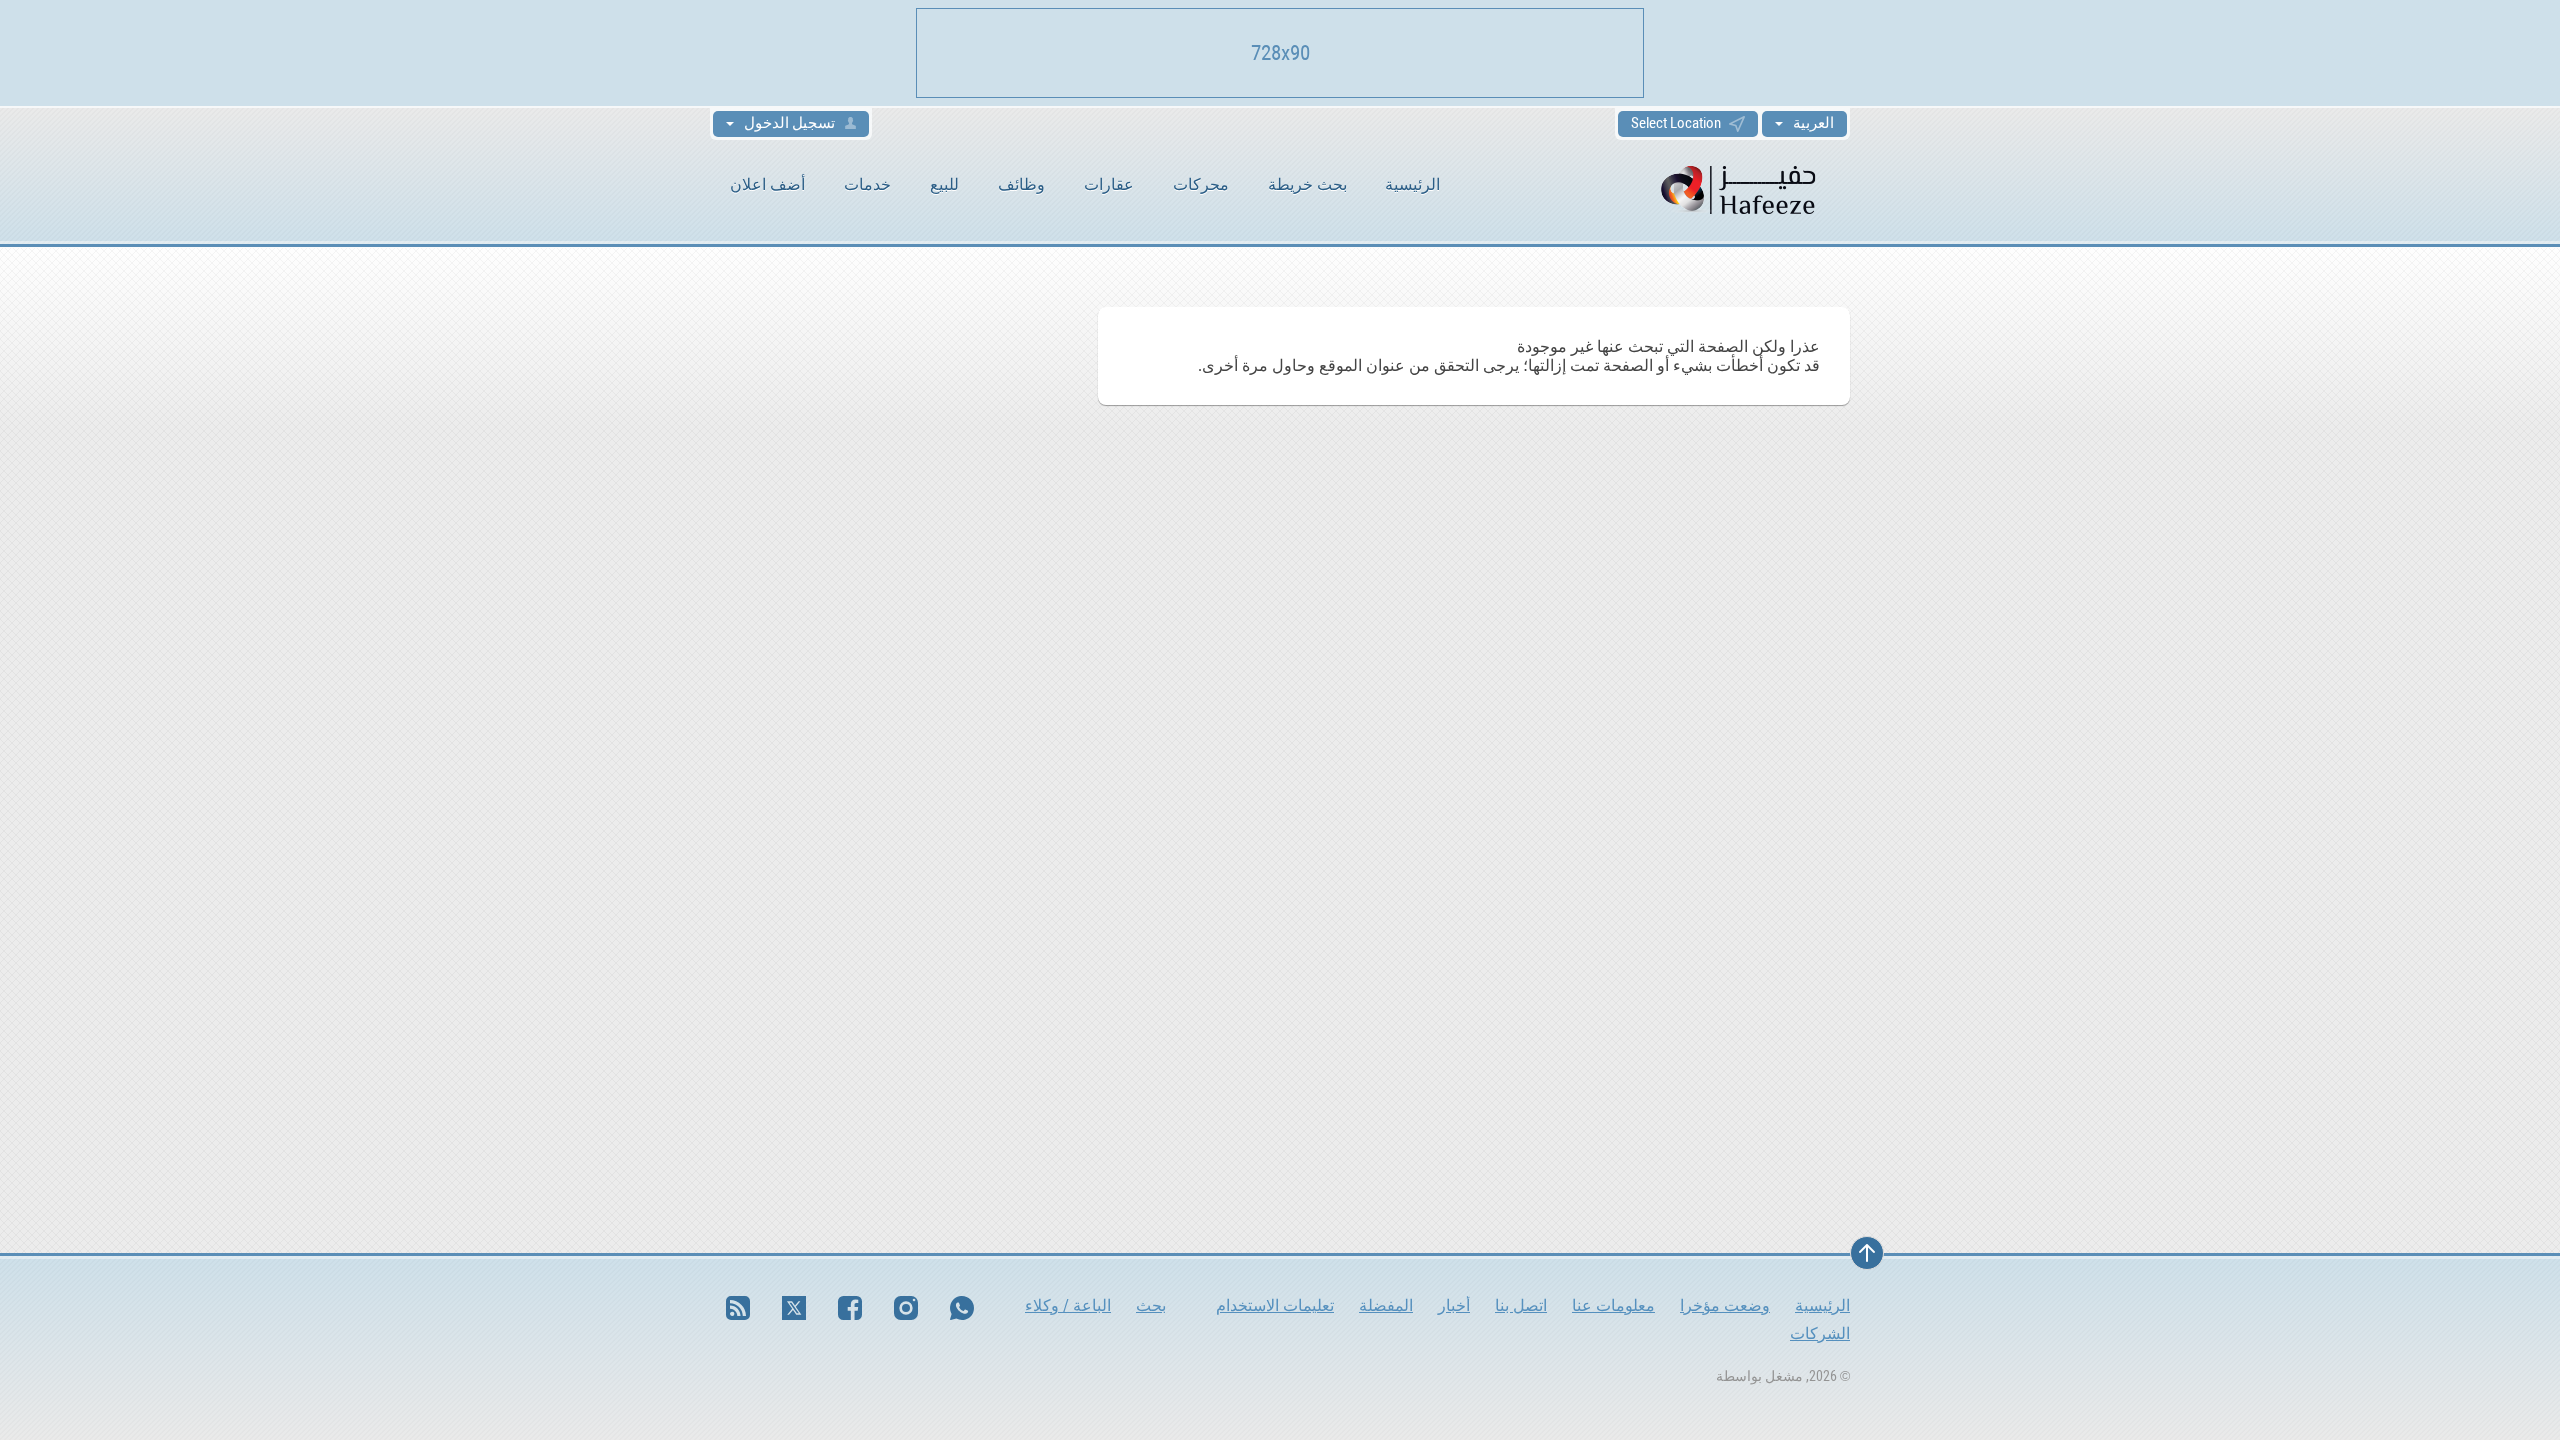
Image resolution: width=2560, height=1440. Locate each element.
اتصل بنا (1521, 1305)
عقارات (1109, 184)
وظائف (1021, 184)
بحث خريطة (1307, 184)
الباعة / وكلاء (1068, 1305)
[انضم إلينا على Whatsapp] (962, 1308)
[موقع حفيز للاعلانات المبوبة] (1740, 188)
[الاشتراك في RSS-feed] (738, 1308)
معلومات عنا (1613, 1305)
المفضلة (1386, 1305)
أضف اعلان (767, 184)
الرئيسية (1412, 184)
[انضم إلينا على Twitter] (794, 1308)
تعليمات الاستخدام (1275, 1305)
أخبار (1454, 1305)
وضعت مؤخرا (1725, 1305)
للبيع (944, 184)
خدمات (867, 184)
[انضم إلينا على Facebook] (850, 1308)
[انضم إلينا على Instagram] (906, 1308)
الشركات (1820, 1333)
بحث (1151, 1305)
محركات (1201, 184)
